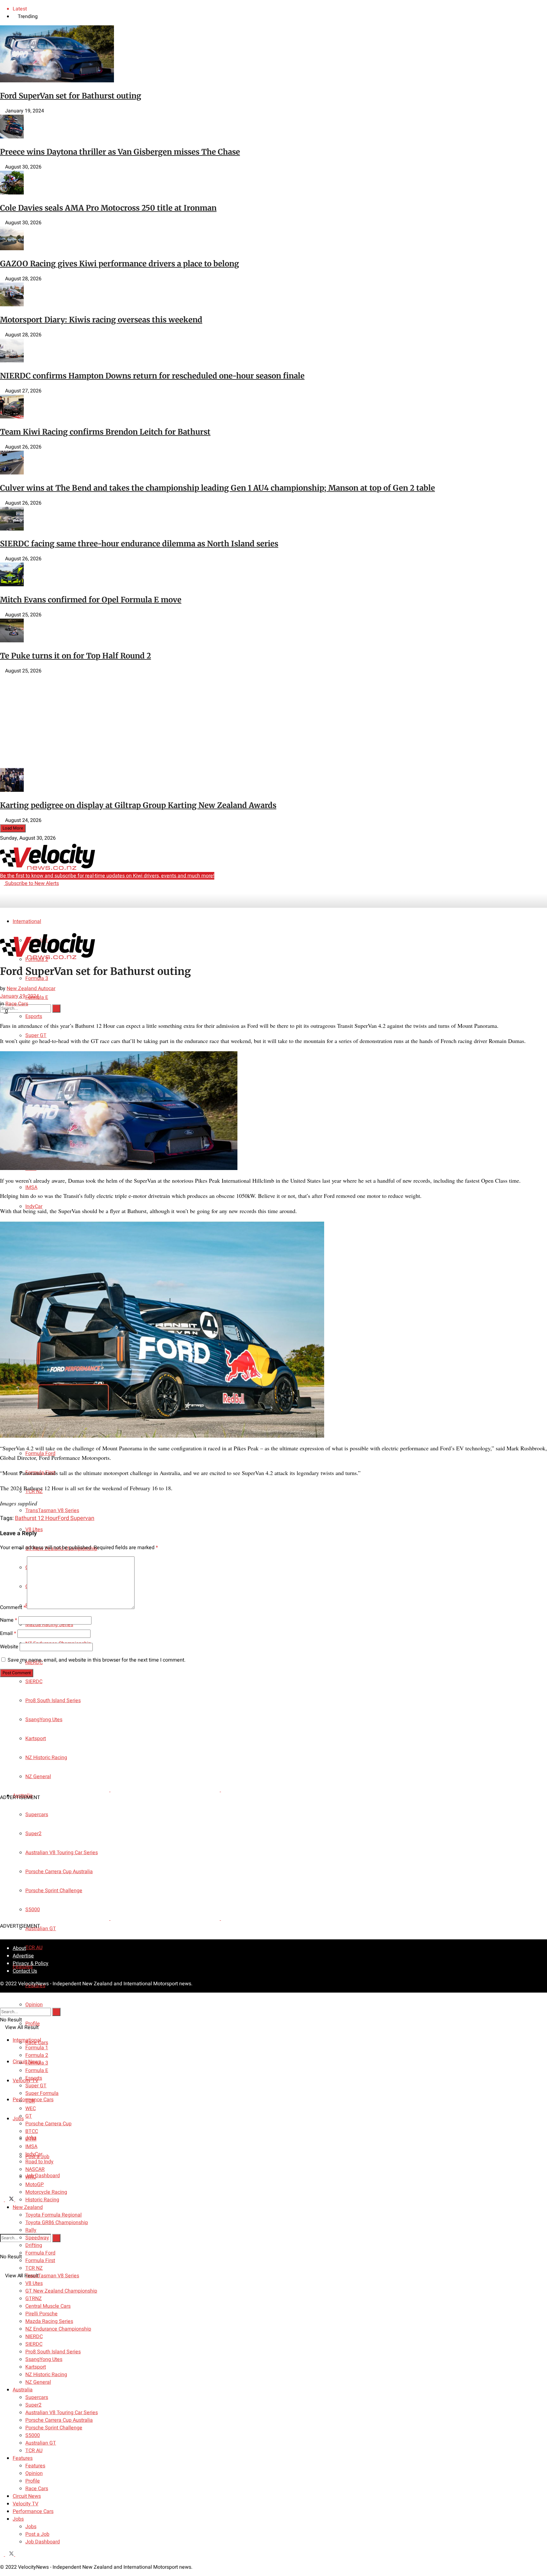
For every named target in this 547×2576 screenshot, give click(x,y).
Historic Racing (42, 2200)
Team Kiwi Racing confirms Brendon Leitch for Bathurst (105, 432)
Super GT (36, 1035)
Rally (31, 2230)
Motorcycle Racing (46, 2192)
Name (9, 1620)
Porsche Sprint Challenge (54, 2428)
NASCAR (35, 2169)
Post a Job (37, 2534)
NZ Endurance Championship (58, 2329)
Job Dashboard (43, 2176)
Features (23, 2458)
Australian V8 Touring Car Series (62, 2413)
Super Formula (42, 2093)
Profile (33, 2481)
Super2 (33, 2405)
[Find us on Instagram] (17, 2200)
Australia (23, 2390)
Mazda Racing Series (49, 2321)
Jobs (18, 2119)
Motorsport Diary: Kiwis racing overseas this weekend (101, 320)
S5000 (33, 2435)
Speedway (37, 2238)
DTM (31, 2139)
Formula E (37, 2070)
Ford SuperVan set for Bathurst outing (71, 96)
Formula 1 (37, 2048)
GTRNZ (34, 2299)
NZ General (38, 2382)
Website (9, 1647)
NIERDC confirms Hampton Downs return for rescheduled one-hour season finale (152, 376)
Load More (13, 828)
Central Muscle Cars (48, 2306)
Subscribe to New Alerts (31, 883)
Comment (13, 1607)
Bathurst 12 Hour (36, 1518)
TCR (30, 2101)
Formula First (40, 2261)
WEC (31, 2109)
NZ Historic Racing (46, 2375)
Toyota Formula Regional (53, 2215)
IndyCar (34, 2154)
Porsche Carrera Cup (48, 2124)
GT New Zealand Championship (61, 2291)
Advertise (23, 1956)
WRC (31, 2177)
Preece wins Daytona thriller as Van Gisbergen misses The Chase (120, 152)
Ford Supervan (76, 1518)
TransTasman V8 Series (52, 1511)
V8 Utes (34, 2283)
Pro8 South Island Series (53, 2352)
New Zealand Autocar (31, 989)
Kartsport (36, 2367)
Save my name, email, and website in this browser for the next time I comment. (97, 1660)
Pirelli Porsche (41, 2314)
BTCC (32, 2131)
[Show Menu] (2, 920)
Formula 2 (37, 2055)
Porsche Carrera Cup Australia (59, 2420)
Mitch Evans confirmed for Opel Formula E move (91, 600)
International (27, 921)
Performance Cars (33, 2511)
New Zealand (28, 2207)
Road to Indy (39, 2162)
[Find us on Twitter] (10, 2200)
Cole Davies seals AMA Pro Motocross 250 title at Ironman (108, 208)
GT (29, 2116)
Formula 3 (37, 978)
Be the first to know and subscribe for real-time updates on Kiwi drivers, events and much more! (107, 876)
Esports (34, 2078)
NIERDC (34, 2337)
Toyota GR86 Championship (57, 2223)
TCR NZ (34, 2268)
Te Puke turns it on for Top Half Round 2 (75, 656)
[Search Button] (56, 2238)
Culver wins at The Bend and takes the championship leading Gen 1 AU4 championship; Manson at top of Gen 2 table (217, 488)
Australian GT (41, 1929)
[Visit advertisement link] (55, 764)
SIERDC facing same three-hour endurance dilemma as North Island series (139, 544)
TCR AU (34, 1948)
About (19, 1948)
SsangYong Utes (44, 2359)
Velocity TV (25, 2504)
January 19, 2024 (19, 996)
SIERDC (34, 1682)
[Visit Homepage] (47, 868)
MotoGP (35, 2185)
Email (8, 1633)
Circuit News (27, 2496)
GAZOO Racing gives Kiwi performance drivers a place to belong (119, 264)
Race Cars (17, 1004)
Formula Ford (40, 2253)
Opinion (34, 2005)
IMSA (31, 1187)
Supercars (37, 2397)
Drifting (34, 2245)
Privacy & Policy (31, 1963)
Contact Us (25, 1971)
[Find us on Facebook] (3, 2200)
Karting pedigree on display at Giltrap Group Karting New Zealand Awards (138, 805)
